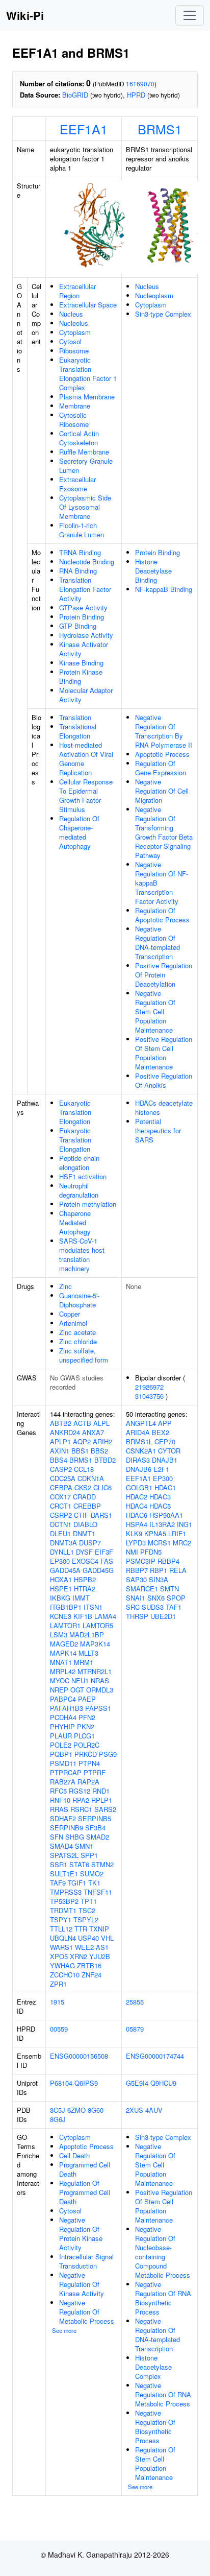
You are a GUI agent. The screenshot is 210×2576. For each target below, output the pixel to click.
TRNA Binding (80, 552)
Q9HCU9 (163, 2083)
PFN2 (87, 1717)
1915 (57, 2002)
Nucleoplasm (154, 295)
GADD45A (65, 1570)
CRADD (84, 1497)
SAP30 (136, 1579)
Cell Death (74, 2155)
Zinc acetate (77, 1332)
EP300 (60, 1561)
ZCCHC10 (65, 1975)
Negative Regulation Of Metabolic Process (87, 2312)
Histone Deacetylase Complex (153, 2367)
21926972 (149, 1387)
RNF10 (60, 1800)
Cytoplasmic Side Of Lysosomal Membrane (85, 507)
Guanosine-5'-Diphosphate (79, 1300)
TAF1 (174, 1607)
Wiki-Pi (25, 15)
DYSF (84, 1552)
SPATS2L (64, 1855)
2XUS (135, 2110)
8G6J (58, 2119)
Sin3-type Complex (163, 314)
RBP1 (159, 1570)
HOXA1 (61, 1579)
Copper (70, 1314)
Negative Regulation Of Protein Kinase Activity (81, 2234)
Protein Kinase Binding (81, 676)
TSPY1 (61, 1919)
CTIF (81, 1515)
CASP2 (61, 1469)
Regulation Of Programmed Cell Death (85, 2192)
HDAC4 (137, 1506)
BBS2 (99, 1451)
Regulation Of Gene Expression (161, 768)
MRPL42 (63, 1671)
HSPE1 (61, 1589)
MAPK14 (63, 1653)
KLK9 (134, 1533)
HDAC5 (160, 1506)
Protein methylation (88, 1204)
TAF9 (58, 1883)
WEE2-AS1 (92, 1947)
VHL (107, 1938)
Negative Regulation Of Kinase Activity (82, 2284)
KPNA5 (155, 1533)
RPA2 (81, 1800)
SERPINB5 (95, 1818)
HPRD (136, 95)
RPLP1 (102, 1800)
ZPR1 (58, 1984)
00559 (59, 2029)
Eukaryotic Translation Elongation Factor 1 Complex (88, 374)
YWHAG (62, 1965)
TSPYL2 (86, 1919)
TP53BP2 (64, 1901)
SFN (57, 1837)
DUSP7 (90, 1543)
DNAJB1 (165, 1460)
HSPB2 (85, 1579)
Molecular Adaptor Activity (86, 695)
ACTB (82, 1423)
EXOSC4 (85, 1561)
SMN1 (84, 1846)
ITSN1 (93, 1607)
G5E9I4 (137, 2083)
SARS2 (105, 1809)
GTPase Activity (83, 607)
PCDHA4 (63, 1717)
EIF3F (104, 1552)
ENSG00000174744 (155, 2056)
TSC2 (87, 1910)
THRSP (137, 1616)
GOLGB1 (139, 1487)
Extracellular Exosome (77, 484)
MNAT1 (61, 1662)
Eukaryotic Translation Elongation (75, 1112)
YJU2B (100, 1956)
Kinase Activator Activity (84, 649)
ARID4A (138, 1432)
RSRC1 (81, 1809)
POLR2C (86, 1745)
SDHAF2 (63, 1818)
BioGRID (75, 95)
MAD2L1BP (87, 1635)
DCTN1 (61, 1524)
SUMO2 (92, 1874)
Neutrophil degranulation (79, 1190)
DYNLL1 (62, 1552)
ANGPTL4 (141, 1423)
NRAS (100, 1680)
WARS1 (61, 1947)
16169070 (140, 84)
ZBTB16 (89, 1965)
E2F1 (161, 1469)
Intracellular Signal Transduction (86, 2261)
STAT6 (79, 1864)
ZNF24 (91, 1975)
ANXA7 (93, 1432)
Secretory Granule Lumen (86, 466)
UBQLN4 (63, 1938)
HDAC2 (137, 1497)
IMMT (81, 1598)
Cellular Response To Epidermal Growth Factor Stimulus (86, 795)
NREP (59, 1690)
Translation (75, 717)
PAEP (87, 1699)
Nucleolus (74, 323)
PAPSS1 (98, 1708)
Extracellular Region (77, 291)
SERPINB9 (67, 1828)
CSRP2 (61, 1515)
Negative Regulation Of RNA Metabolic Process (163, 2394)
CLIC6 (102, 1487)
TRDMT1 (63, 1910)
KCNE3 (61, 1616)
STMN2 (102, 1864)
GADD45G (98, 1570)
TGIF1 (77, 1883)
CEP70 (165, 1441)
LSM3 (59, 1635)
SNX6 (156, 1598)
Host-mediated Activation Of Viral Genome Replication (86, 759)
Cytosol (70, 341)
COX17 (60, 1497)
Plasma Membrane (87, 397)
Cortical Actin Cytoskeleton (79, 438)
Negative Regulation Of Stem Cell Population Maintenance (155, 1011)
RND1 (101, 1791)
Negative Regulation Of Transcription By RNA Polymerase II (164, 731)
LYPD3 (136, 1543)
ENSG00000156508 (79, 2056)
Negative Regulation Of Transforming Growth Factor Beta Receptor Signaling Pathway (164, 832)
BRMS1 (160, 129)
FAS (107, 1561)
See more (64, 2330)
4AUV (154, 2110)
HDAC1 (165, 1487)
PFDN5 (151, 1552)
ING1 (185, 1524)
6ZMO (76, 2110)
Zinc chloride (78, 1341)
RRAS (59, 1809)
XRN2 (78, 1956)
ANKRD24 (65, 1432)
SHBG (75, 1837)
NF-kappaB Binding (164, 589)
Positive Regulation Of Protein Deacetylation (164, 975)
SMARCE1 (142, 1589)
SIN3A (159, 1579)
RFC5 (58, 1791)
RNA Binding (78, 571)
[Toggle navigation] (190, 15)
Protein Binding (82, 617)
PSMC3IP (141, 1561)
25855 (135, 2002)
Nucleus (71, 314)
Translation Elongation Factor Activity (85, 589)
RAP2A (88, 1782)
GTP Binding (78, 626)
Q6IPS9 (86, 2083)
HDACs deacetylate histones (164, 1107)
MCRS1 (159, 1543)
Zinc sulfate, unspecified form (84, 1355)
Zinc (65, 1286)
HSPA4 (137, 1524)
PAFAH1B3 (67, 1708)
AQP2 (82, 1441)
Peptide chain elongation (79, 1163)
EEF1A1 (84, 129)
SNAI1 (136, 1598)
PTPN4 (89, 1763)
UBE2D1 (163, 1616)
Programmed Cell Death (85, 2169)
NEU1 (80, 1680)
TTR (81, 1929)
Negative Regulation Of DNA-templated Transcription (157, 943)
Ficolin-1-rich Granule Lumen (82, 530)
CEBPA (61, 1487)
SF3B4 (95, 1828)
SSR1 (59, 1864)
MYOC (60, 1680)
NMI (132, 1552)
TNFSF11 (98, 1892)
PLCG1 (84, 1736)
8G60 (96, 2110)
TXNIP (99, 1929)
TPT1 (89, 1901)
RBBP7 (137, 1570)
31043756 (149, 1396)
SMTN (169, 1589)
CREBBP (87, 1506)
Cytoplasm (75, 332)
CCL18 (84, 1469)
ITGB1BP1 (66, 1607)
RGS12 (80, 1791)
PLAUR (61, 1736)
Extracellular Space (88, 305)
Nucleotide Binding (87, 562)
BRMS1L (139, 1441)
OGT (77, 1690)
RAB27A (63, 1782)
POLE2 (61, 1745)
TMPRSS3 (66, 1892)
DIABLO (85, 1524)
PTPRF (95, 1772)
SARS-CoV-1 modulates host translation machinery (82, 1255)
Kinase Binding (81, 663)
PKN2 (86, 1726)
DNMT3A (63, 1543)
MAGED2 (64, 1644)
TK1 (94, 1883)
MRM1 (84, 1662)
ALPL (101, 1423)
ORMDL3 (100, 1690)
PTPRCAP (66, 1772)
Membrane (75, 406)
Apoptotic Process (162, 754)
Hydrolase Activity (86, 635)
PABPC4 (63, 1699)
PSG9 (108, 1754)
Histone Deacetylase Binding (153, 571)
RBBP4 (168, 1561)
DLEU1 (60, 1533)
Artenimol (73, 1323)
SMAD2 (98, 1837)
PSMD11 (63, 1763)
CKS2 (83, 1487)
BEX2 (161, 1432)
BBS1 (80, 1451)
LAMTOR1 (65, 1625)
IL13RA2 (162, 1524)
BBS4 (59, 1460)
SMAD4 (61, 1846)
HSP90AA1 (166, 1515)
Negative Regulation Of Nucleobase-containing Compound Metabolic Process (163, 2252)
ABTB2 (61, 1423)
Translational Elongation (78, 731)
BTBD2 (105, 1460)
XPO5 (59, 1956)
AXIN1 (60, 1451)
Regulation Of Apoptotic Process (162, 915)
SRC (133, 1607)
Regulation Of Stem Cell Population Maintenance (155, 2463)
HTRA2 (85, 1589)
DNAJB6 (139, 1469)
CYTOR (169, 1451)
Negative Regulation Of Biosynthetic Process (155, 2427)
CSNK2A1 (141, 1451)
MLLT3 (88, 1653)
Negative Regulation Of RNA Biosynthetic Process (163, 2298)
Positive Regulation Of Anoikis (164, 1080)
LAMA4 (105, 1616)
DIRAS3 (138, 1460)
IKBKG (60, 1598)
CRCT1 (61, 1506)
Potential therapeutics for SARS (158, 1130)
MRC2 (182, 1543)
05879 (135, 2029)
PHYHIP (62, 1726)
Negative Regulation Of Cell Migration (162, 791)
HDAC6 (137, 1515)
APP (165, 1423)
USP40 (88, 1938)
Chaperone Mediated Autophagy (75, 1222)
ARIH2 (102, 1441)
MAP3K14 (95, 1644)
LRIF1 (177, 1533)
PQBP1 (61, 1754)
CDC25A (63, 1478)
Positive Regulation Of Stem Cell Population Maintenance (164, 1053)
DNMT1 (84, 1533)
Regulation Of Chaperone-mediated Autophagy (79, 832)
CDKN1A (91, 1478)
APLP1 (60, 1441)
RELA (178, 1570)
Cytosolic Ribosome (74, 420)
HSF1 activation (83, 1176)
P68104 (61, 2083)
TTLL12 (61, 1929)
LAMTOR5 (98, 1625)
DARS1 (101, 1515)
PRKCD (86, 1754)
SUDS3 (153, 1607)
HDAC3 (160, 1497)
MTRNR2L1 (95, 1671)
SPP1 (89, 1855)
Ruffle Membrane (84, 452)
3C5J (58, 2110)
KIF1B (83, 1616)
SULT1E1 (64, 1874)
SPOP (176, 1598)
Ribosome (74, 351)
